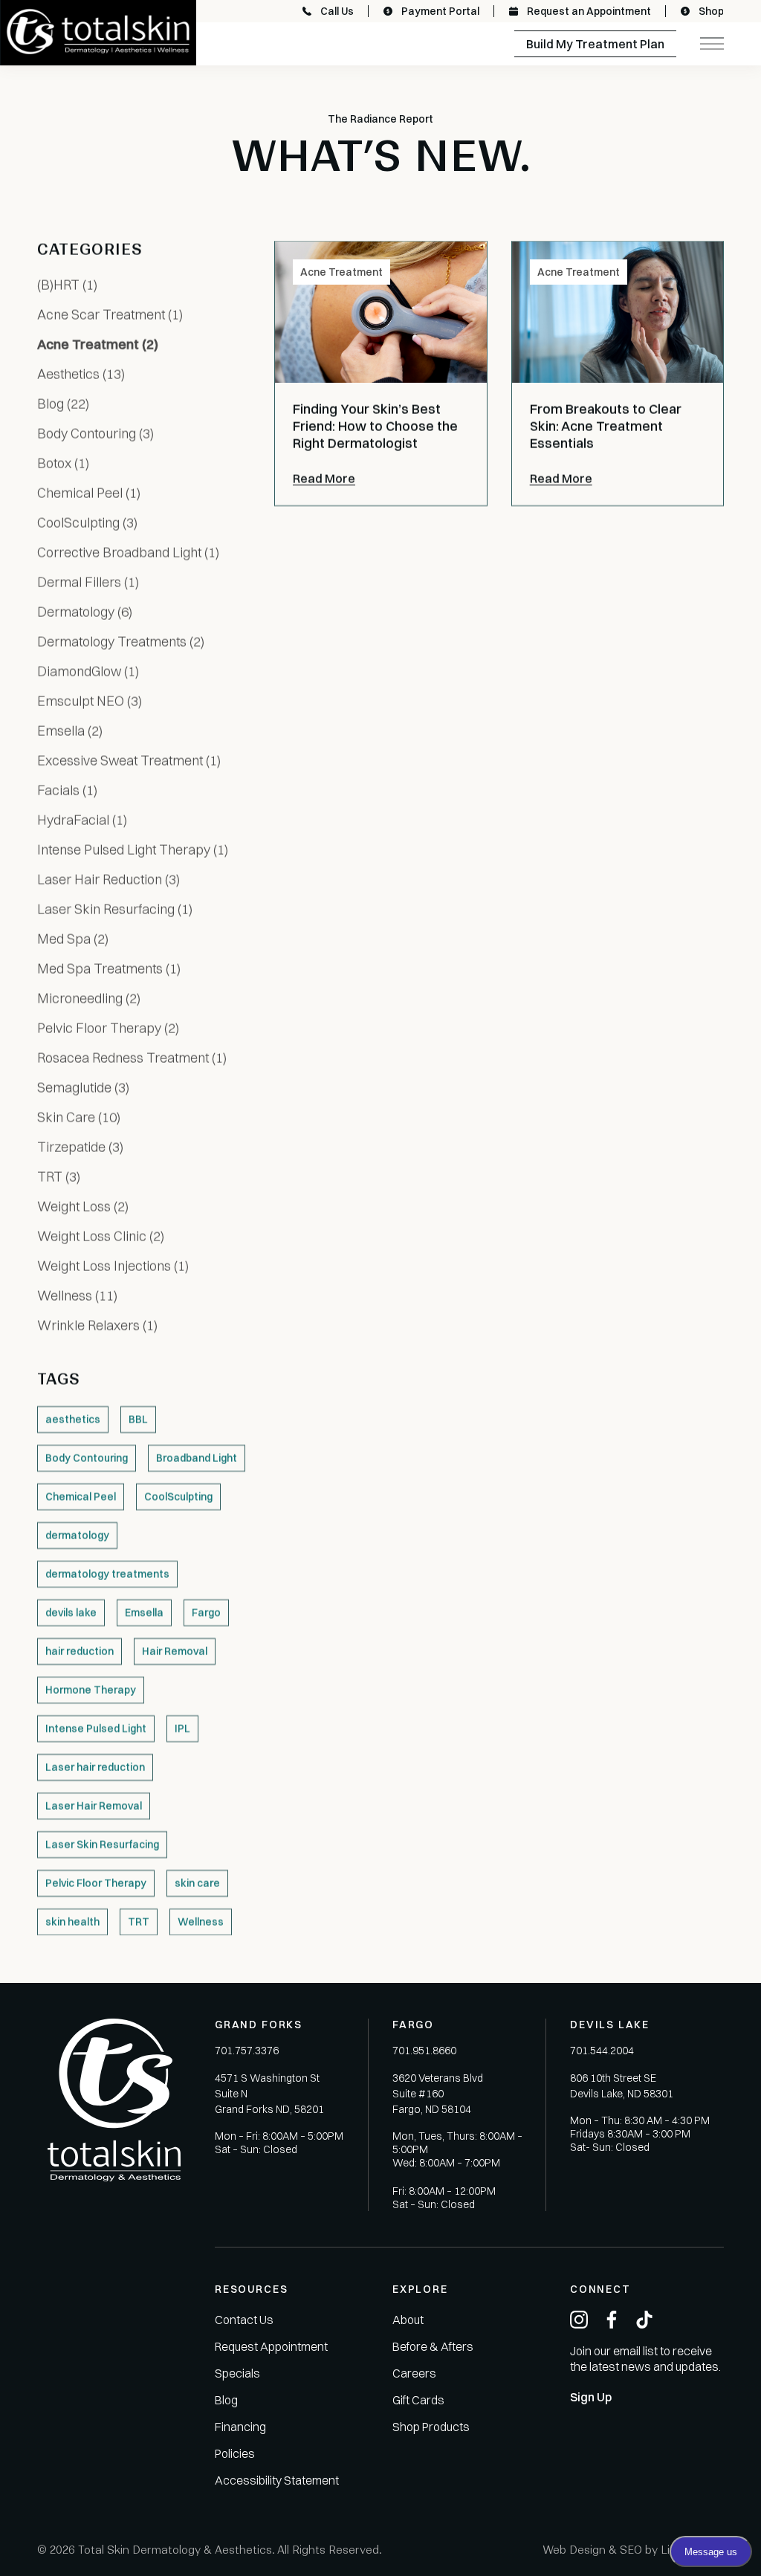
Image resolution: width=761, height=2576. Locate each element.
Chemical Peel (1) (89, 493)
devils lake (71, 1613)
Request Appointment (271, 2346)
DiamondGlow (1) (88, 671)
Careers (414, 2373)
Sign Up (591, 2397)
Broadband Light (197, 1458)
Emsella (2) (70, 731)
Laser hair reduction (95, 1767)
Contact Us (244, 2320)
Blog (226, 2400)
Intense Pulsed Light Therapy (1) (133, 850)
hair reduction (80, 1651)
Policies (235, 2453)
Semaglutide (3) (83, 1088)
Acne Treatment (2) (98, 344)
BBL (138, 1420)
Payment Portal (440, 11)
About (408, 2320)
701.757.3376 (247, 2051)
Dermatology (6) (85, 612)
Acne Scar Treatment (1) (110, 315)
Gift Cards (418, 2400)
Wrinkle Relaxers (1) (97, 1326)
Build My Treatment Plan (595, 44)
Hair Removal (175, 1651)
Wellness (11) (77, 1296)
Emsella (144, 1613)
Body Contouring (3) (95, 434)
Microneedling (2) (89, 999)
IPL (182, 1729)
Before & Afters (433, 2346)
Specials (237, 2373)
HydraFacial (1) (82, 820)
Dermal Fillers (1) (88, 582)
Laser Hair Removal (94, 1806)
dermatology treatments (107, 1574)
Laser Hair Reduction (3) (109, 880)
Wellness (201, 1922)
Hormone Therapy (91, 1690)
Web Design (574, 2550)
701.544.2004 (602, 2051)
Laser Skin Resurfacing (102, 1845)
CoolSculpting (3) (87, 523)
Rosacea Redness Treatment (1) (132, 1058)
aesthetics (73, 1420)
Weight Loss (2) (83, 1207)
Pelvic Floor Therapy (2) (108, 1028)
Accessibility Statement (277, 2480)
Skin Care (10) (79, 1117)
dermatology (77, 1535)
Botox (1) (63, 463)
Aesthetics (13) (81, 374)
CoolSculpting (178, 1497)
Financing (240, 2427)
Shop (711, 11)
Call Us (337, 11)
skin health (72, 1922)
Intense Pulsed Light (96, 1729)
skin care (197, 1883)
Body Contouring (87, 1458)
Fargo (206, 1613)
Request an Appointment (589, 11)
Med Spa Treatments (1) (109, 969)
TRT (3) (59, 1177)
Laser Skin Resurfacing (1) (115, 909)
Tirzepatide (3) (80, 1147)
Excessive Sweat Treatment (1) (129, 761)
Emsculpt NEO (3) (90, 701)
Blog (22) (63, 404)
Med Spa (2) (73, 939)
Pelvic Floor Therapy (96, 1883)
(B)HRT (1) (67, 285)
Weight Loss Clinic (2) (101, 1236)
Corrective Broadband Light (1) (128, 553)
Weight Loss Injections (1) (113, 1266)
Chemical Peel (81, 1497)
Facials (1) (67, 790)
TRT (139, 1922)
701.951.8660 (424, 2051)
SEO (631, 2550)
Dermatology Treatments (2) (121, 642)
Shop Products (431, 2427)
